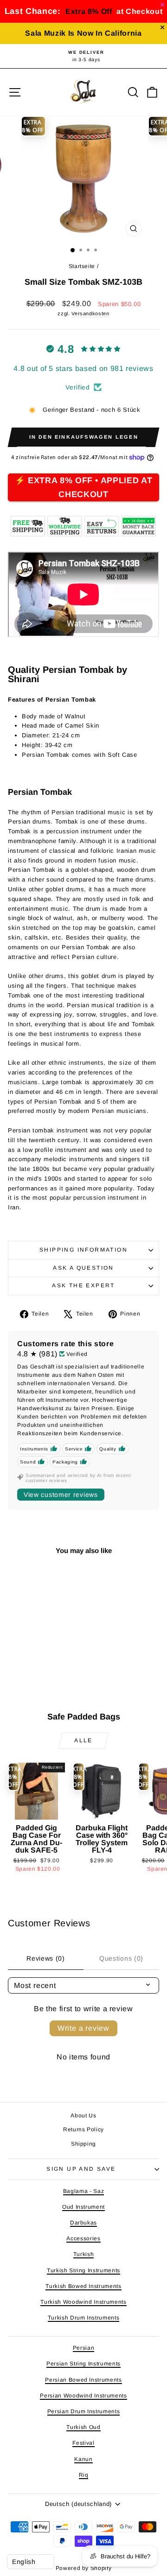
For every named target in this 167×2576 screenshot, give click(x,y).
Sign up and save (81, 2169)
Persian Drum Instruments (84, 2411)
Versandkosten (90, 313)
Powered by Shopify (84, 2568)
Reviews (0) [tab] (46, 1958)
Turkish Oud (83, 2427)
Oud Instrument (83, 2207)
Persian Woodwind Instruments (83, 2396)
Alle (83, 1740)
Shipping (83, 2144)
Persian (84, 2348)
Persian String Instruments (83, 2364)
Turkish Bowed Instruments (83, 2286)
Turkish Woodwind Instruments (83, 2302)
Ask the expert (83, 1285)
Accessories (83, 2238)
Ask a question (83, 1268)
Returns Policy (83, 2129)
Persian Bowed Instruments (83, 2380)
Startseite (82, 266)
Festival (83, 2443)
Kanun (83, 2459)
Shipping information (83, 1250)
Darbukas (83, 2223)
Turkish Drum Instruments (84, 2318)
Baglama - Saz (83, 2191)
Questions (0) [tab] (121, 1958)
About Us (83, 2116)
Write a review (83, 2028)
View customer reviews (61, 1495)
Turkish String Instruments (83, 2270)
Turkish (84, 2254)
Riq (84, 2475)
